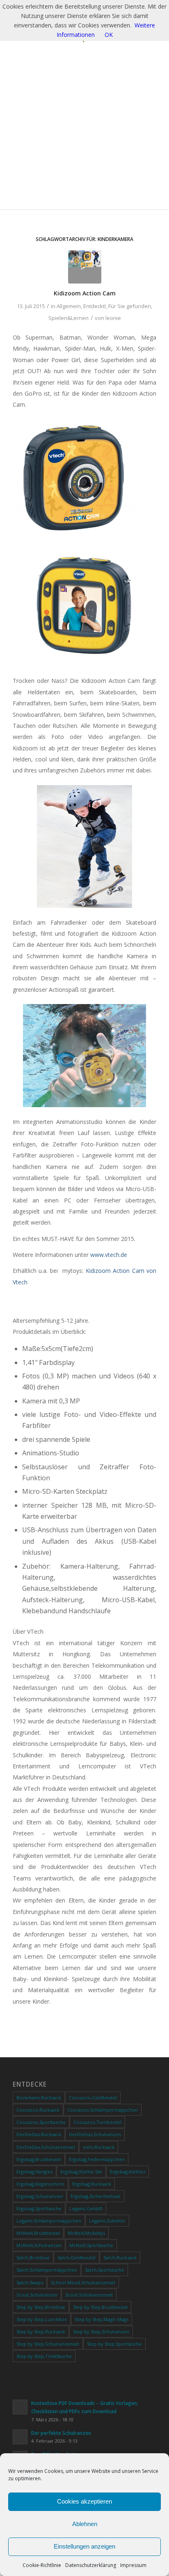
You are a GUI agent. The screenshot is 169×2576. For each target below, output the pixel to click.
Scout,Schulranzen (37, 2295)
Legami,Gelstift (86, 2208)
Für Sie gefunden (130, 306)
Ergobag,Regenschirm (40, 2184)
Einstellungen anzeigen (84, 2546)
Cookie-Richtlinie (42, 2565)
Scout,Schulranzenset (89, 2295)
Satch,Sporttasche (105, 2270)
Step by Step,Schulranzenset (48, 2344)
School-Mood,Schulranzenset (83, 2282)
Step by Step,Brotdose (41, 2307)
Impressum (133, 2565)
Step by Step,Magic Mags (102, 2319)
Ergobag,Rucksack (92, 2184)
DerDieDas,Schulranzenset (46, 2147)
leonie (113, 318)
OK (109, 35)
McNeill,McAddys (86, 2233)
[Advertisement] (84, 131)
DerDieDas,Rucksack (39, 2134)
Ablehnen (85, 2524)
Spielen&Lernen (69, 318)
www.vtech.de (109, 1255)
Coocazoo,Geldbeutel (93, 2098)
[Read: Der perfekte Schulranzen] (20, 2437)
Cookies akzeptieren (84, 2501)
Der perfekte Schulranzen (61, 2433)
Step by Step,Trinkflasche (44, 2356)
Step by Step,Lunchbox (42, 2319)
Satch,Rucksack (120, 2257)
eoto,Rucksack (99, 2147)
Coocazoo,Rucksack (38, 2110)
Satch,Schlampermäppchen (47, 2270)
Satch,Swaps (30, 2282)
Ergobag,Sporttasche (39, 2208)
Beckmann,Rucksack (39, 2098)
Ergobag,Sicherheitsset (96, 2196)
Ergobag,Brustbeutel (39, 2159)
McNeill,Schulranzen (39, 2245)
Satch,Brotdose (33, 2257)
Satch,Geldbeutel (77, 2257)
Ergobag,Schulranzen (40, 2196)
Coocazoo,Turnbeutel (97, 2122)
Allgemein (69, 306)
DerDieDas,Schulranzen (95, 2134)
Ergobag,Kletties (128, 2172)
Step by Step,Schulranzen (101, 2332)
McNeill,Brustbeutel (38, 2233)
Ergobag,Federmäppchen (97, 2159)
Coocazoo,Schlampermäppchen (103, 2110)
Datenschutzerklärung (91, 2565)
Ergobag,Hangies (34, 2172)
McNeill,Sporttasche (91, 2245)
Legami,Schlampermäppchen (49, 2221)
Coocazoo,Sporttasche (41, 2122)
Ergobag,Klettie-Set (81, 2172)
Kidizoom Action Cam (85, 293)
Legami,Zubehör (107, 2221)
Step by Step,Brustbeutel (100, 2307)
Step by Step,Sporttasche (114, 2344)
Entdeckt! (95, 306)
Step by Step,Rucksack (41, 2332)
